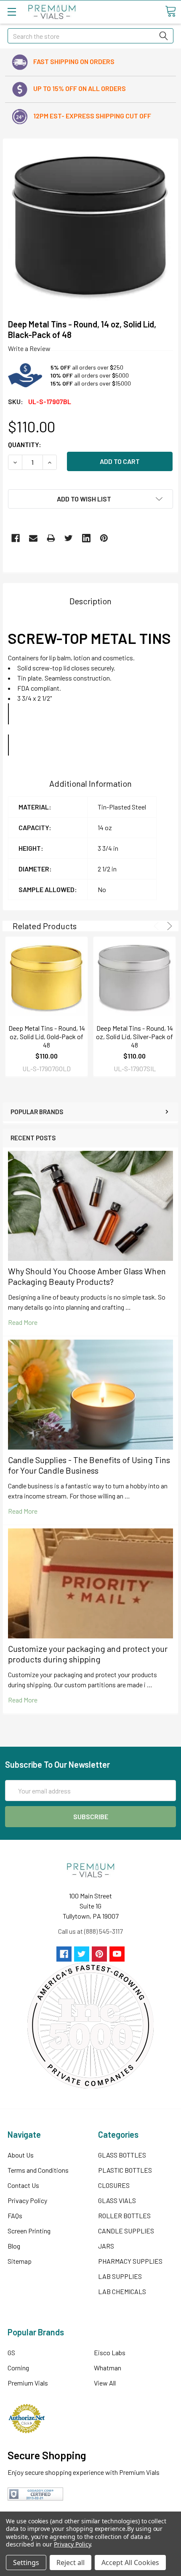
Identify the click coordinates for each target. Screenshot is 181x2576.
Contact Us (23, 2185)
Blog (14, 2246)
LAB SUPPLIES (120, 2276)
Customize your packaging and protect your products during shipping (88, 1654)
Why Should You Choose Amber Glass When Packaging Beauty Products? (87, 1276)
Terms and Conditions (38, 2170)
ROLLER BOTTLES (124, 2215)
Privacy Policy (27, 2200)
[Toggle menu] (12, 12)
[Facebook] (16, 538)
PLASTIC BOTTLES (125, 2170)
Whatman (108, 2368)
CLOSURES (114, 2185)
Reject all (71, 2563)
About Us (21, 2155)
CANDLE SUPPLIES (126, 2231)
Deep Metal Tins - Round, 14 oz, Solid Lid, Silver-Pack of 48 (134, 1036)
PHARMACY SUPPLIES (130, 2261)
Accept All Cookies (130, 2563)
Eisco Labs (110, 2352)
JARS (106, 2246)
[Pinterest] (104, 538)
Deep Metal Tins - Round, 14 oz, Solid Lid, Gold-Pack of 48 (47, 1036)
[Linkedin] (86, 538)
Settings (26, 2563)
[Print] (51, 538)
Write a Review (29, 348)
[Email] (33, 538)
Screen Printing (29, 2231)
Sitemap (20, 2261)
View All (105, 2383)
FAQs (15, 2215)
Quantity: (25, 444)
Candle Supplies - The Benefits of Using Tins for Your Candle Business (89, 1465)
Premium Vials (28, 2383)
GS (11, 2352)
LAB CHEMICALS (122, 2291)
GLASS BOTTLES (122, 2155)
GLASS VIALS (117, 2200)
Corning (18, 2368)
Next (168, 926)
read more (23, 1322)
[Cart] (170, 11)
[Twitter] (69, 538)
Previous (158, 926)
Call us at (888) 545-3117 (90, 1931)
